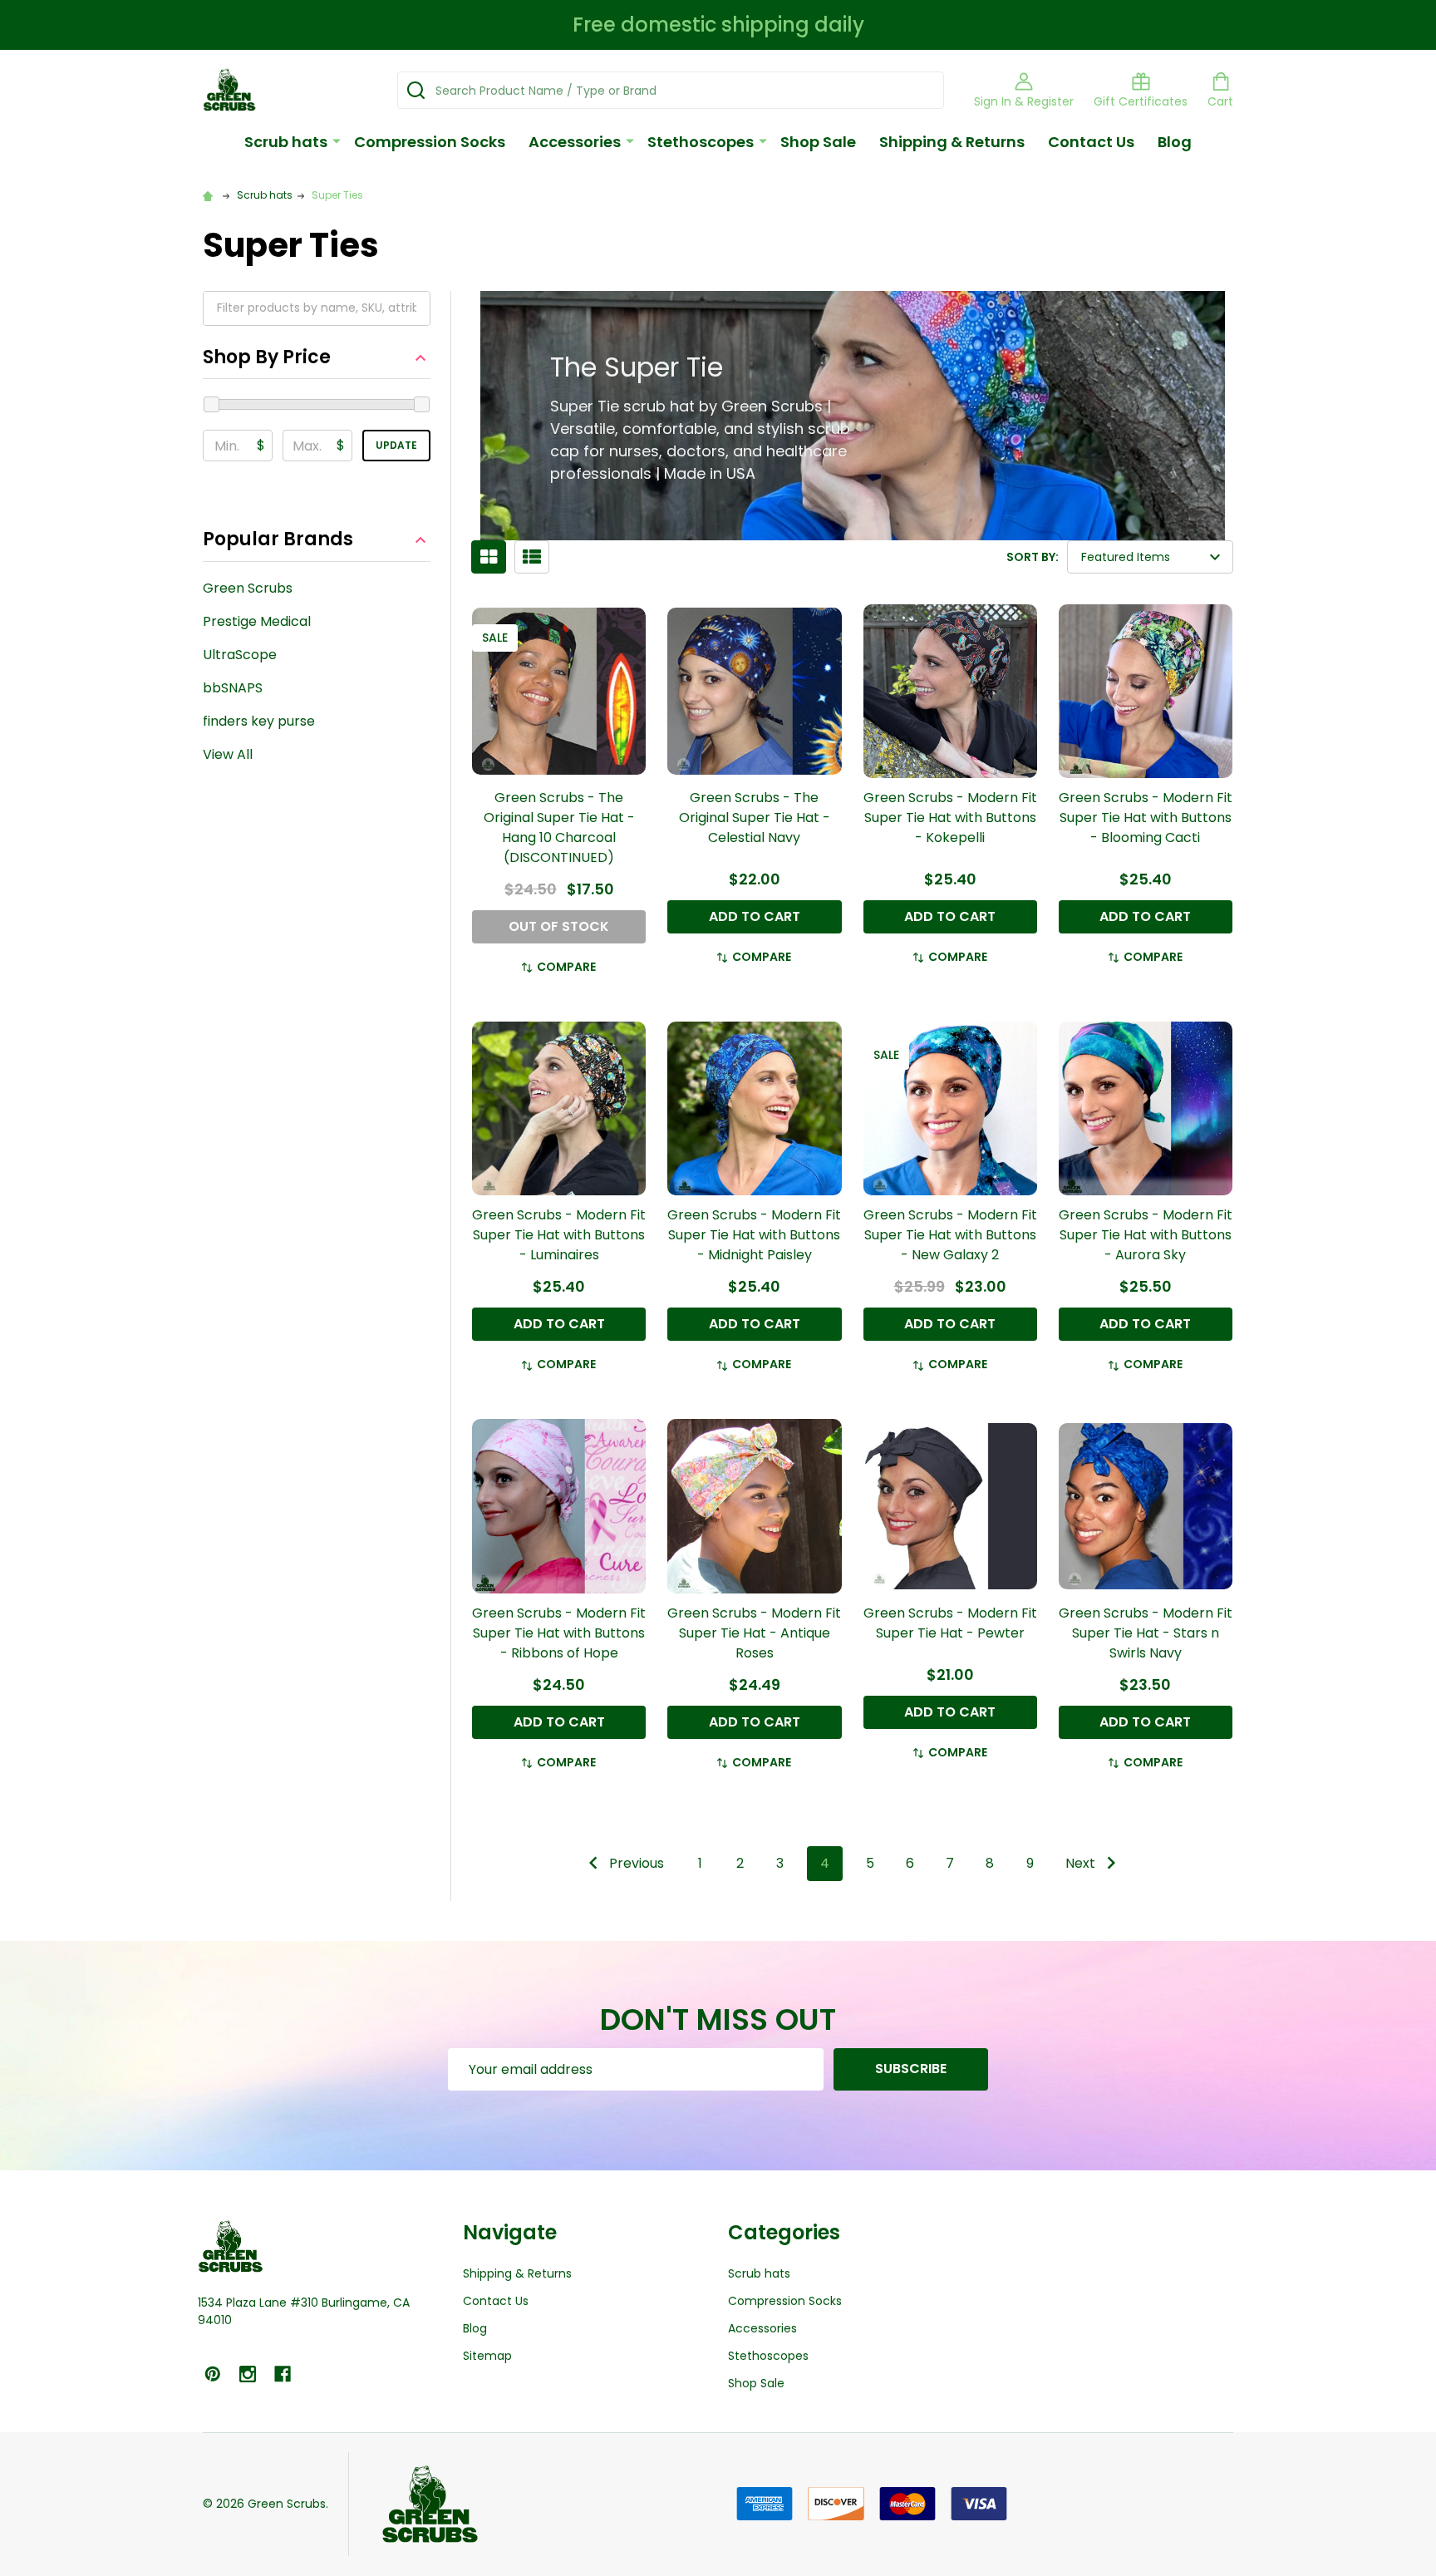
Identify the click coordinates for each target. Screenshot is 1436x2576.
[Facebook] (283, 2374)
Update (396, 445)
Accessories (575, 142)
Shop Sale (818, 142)
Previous (635, 1863)
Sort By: (1033, 557)
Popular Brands (278, 540)
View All (228, 754)
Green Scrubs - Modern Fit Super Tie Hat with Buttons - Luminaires (559, 1235)
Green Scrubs (248, 588)
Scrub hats (286, 142)
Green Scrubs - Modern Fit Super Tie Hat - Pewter (950, 1623)
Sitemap (487, 2356)
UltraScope (240, 655)
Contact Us (1091, 142)
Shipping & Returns (952, 142)
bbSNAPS (233, 688)
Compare (566, 967)
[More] (337, 140)
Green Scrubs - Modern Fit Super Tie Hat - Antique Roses (754, 1633)
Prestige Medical (257, 621)
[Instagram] (248, 2374)
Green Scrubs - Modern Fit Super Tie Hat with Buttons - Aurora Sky (1146, 1235)
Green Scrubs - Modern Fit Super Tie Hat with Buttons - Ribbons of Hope (559, 1633)
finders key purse (259, 721)
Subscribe (911, 2069)
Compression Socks (430, 142)
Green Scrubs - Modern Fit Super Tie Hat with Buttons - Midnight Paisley (754, 1235)
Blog (1175, 142)
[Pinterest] (213, 2374)
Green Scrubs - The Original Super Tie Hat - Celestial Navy (755, 818)
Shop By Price (267, 358)
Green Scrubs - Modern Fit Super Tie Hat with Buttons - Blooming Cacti (1146, 818)
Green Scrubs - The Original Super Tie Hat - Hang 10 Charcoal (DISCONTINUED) (559, 827)
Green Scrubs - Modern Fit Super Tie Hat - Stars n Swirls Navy (1146, 1633)
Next (1082, 1863)
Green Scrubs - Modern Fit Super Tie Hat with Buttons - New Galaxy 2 (950, 1235)
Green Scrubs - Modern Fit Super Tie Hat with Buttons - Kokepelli (950, 818)
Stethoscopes (701, 142)
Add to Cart (755, 916)
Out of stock (559, 926)
